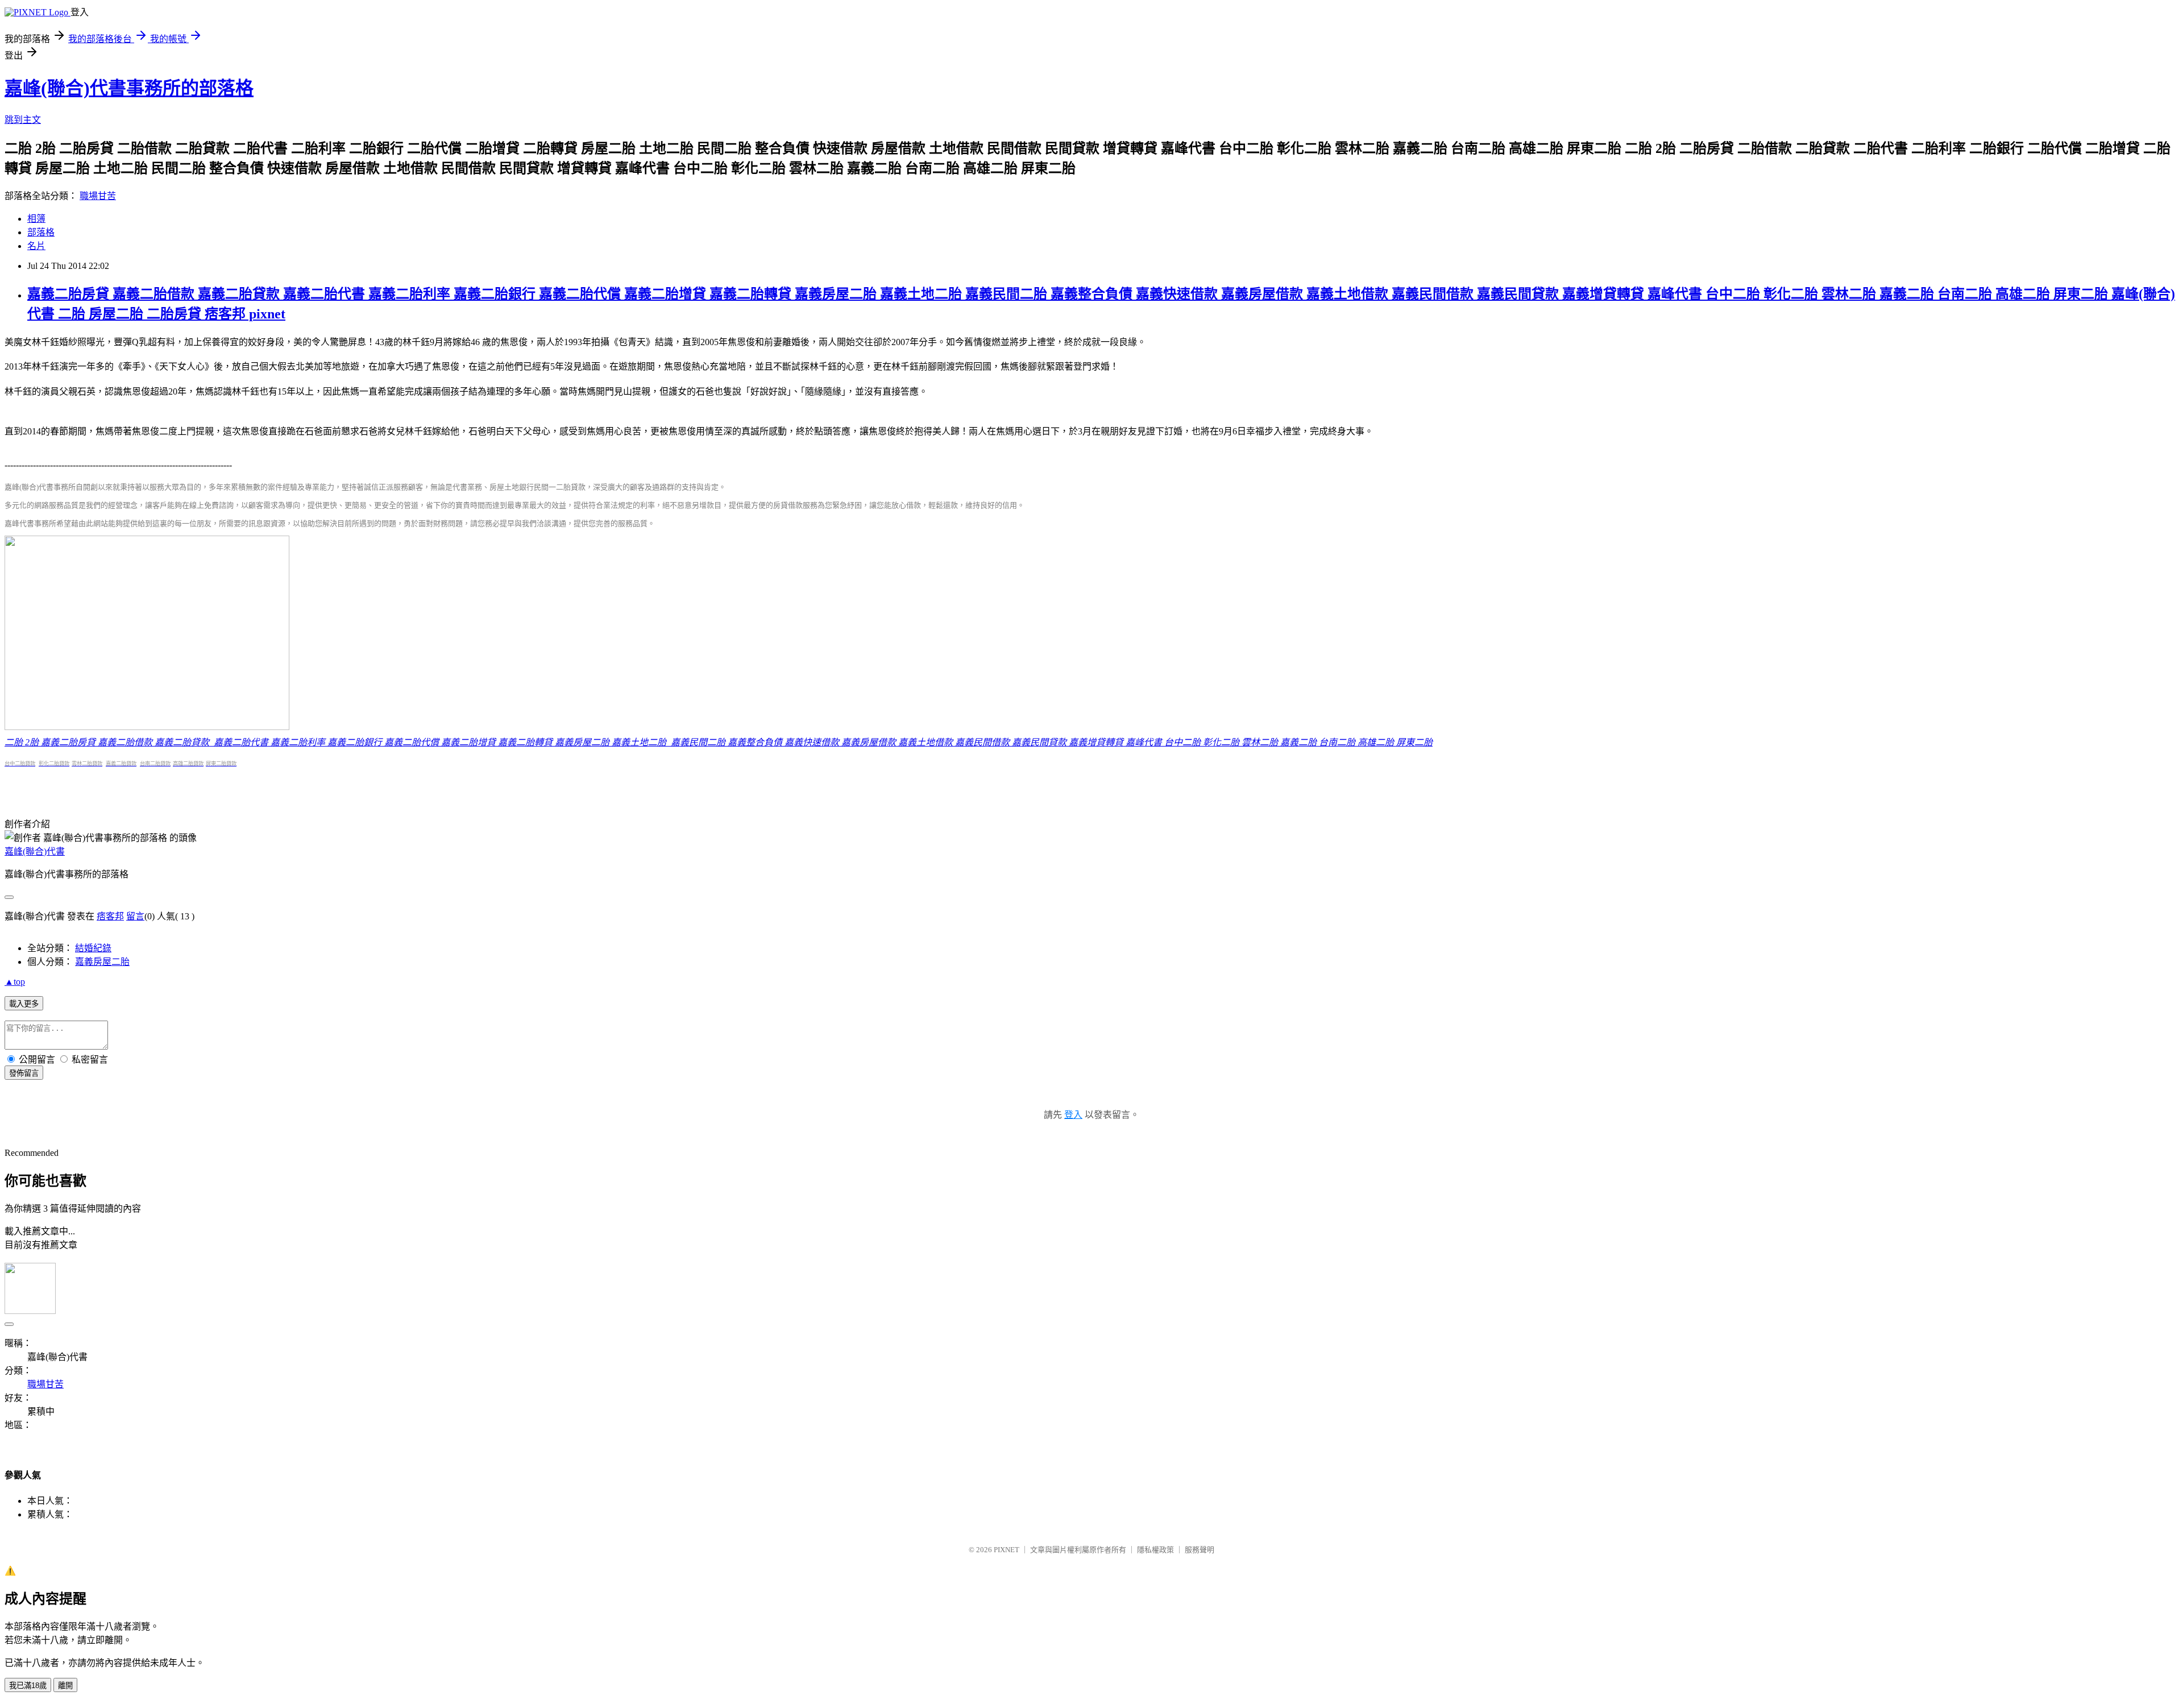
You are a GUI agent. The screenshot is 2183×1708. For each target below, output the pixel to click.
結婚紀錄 (93, 948)
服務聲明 (1200, 1550)
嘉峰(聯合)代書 (35, 851)
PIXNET (1007, 1550)
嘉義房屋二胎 (102, 962)
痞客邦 (110, 916)
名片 (36, 246)
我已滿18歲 (28, 1686)
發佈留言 (24, 1073)
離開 (65, 1686)
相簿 (36, 219)
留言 (135, 916)
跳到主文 (23, 120)
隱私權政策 (1155, 1550)
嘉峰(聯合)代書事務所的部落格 (129, 88)
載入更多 (24, 1004)
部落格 (41, 232)
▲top (15, 982)
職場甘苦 (98, 196)
